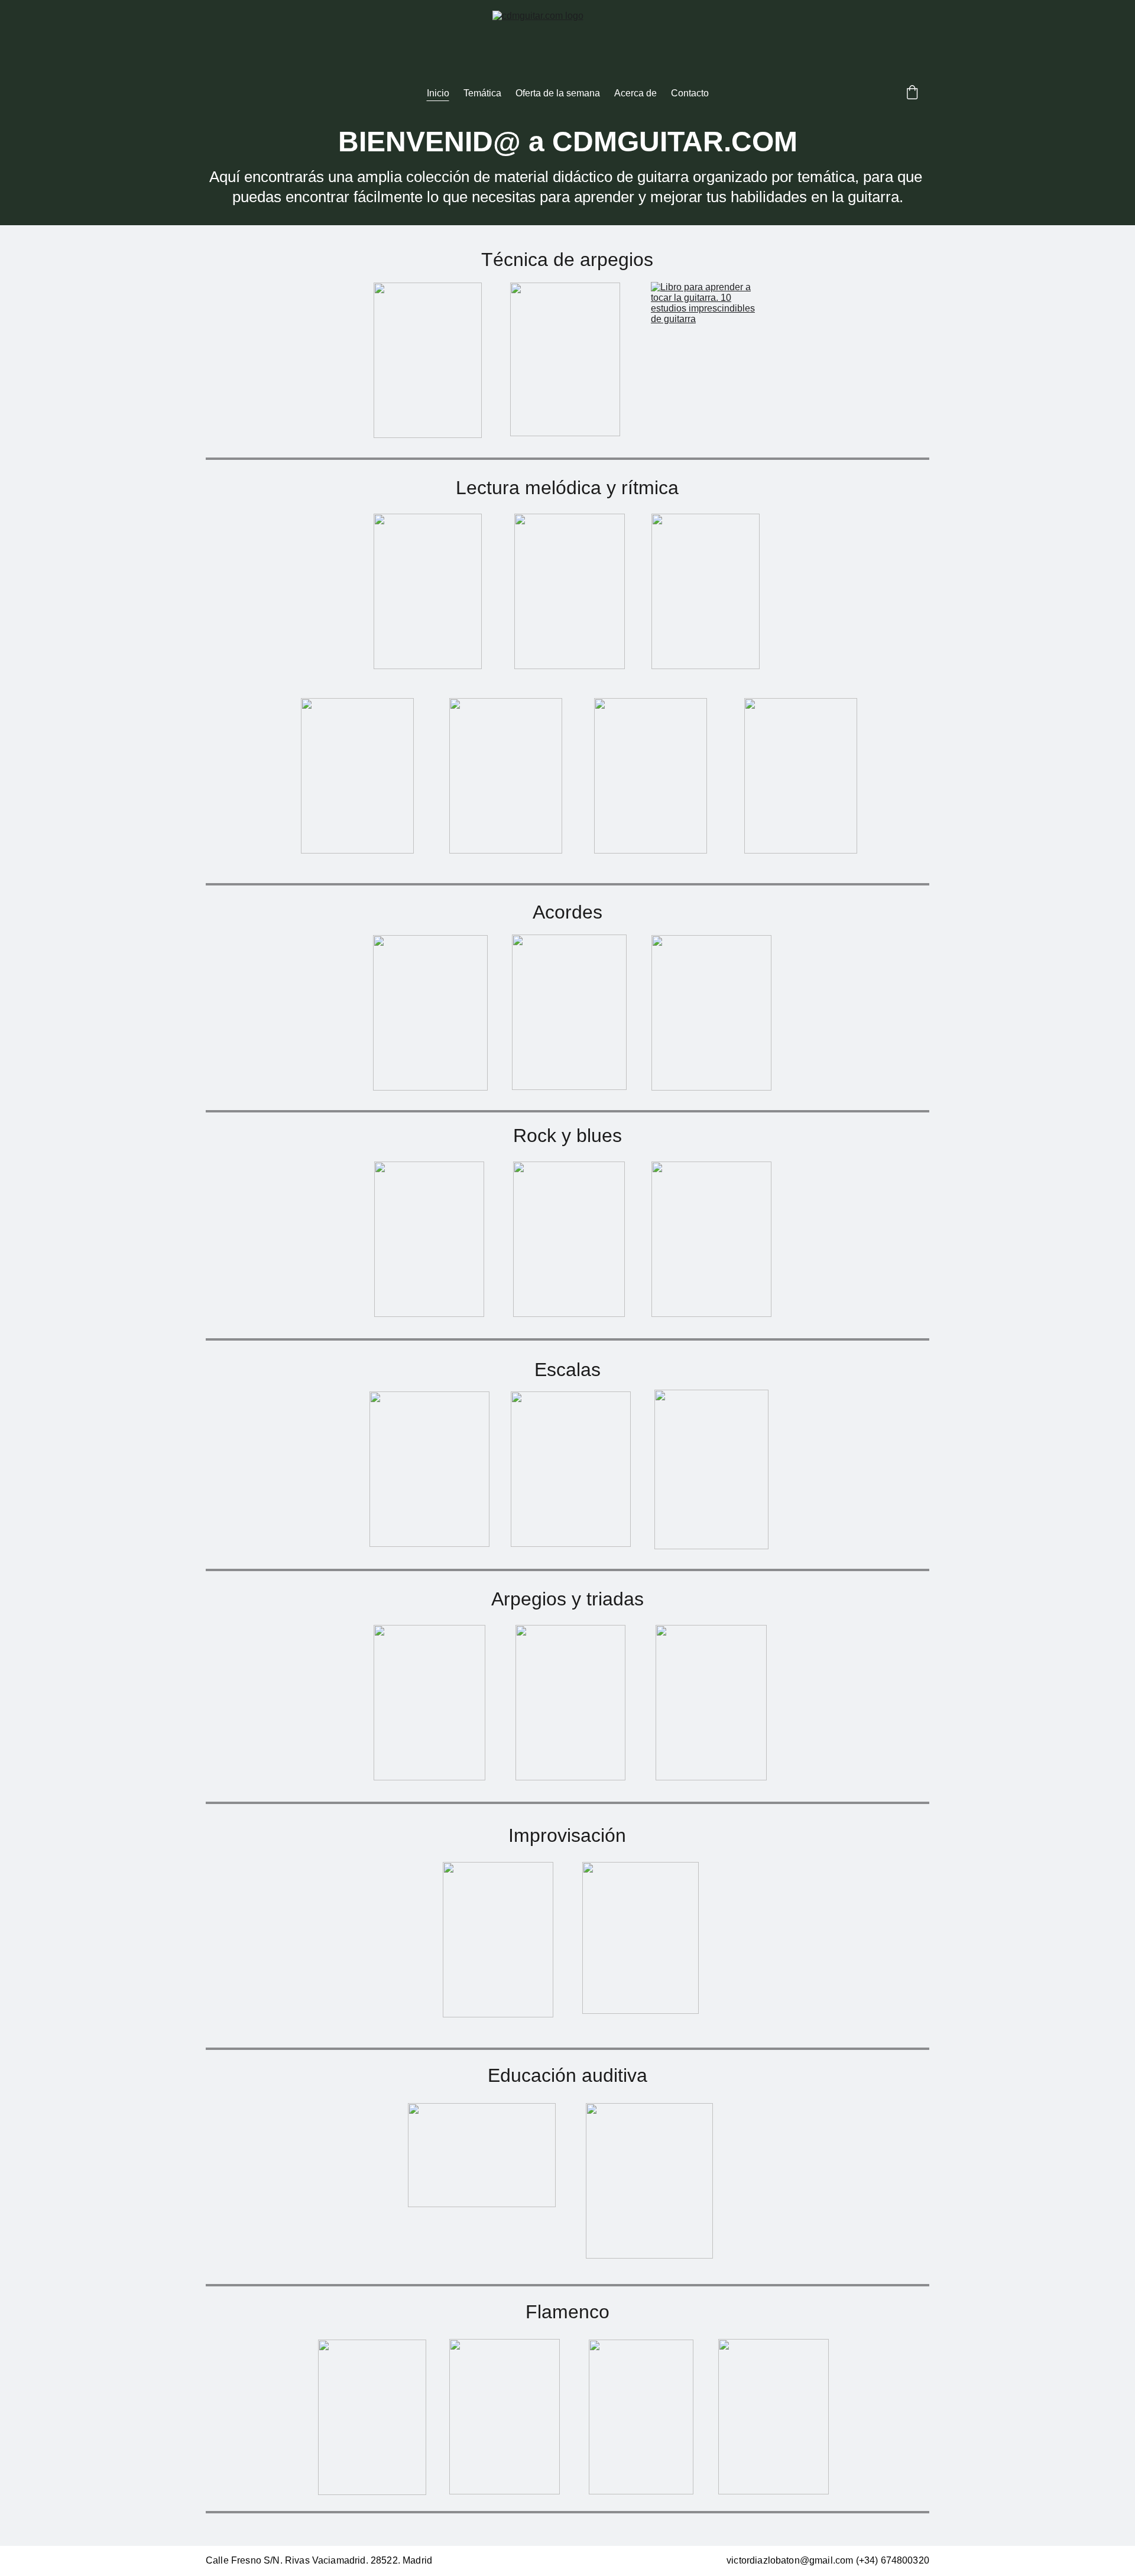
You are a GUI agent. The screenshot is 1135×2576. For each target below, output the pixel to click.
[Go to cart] (912, 93)
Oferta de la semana (558, 93)
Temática (482, 93)
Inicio (438, 93)
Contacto (690, 93)
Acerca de (635, 93)
